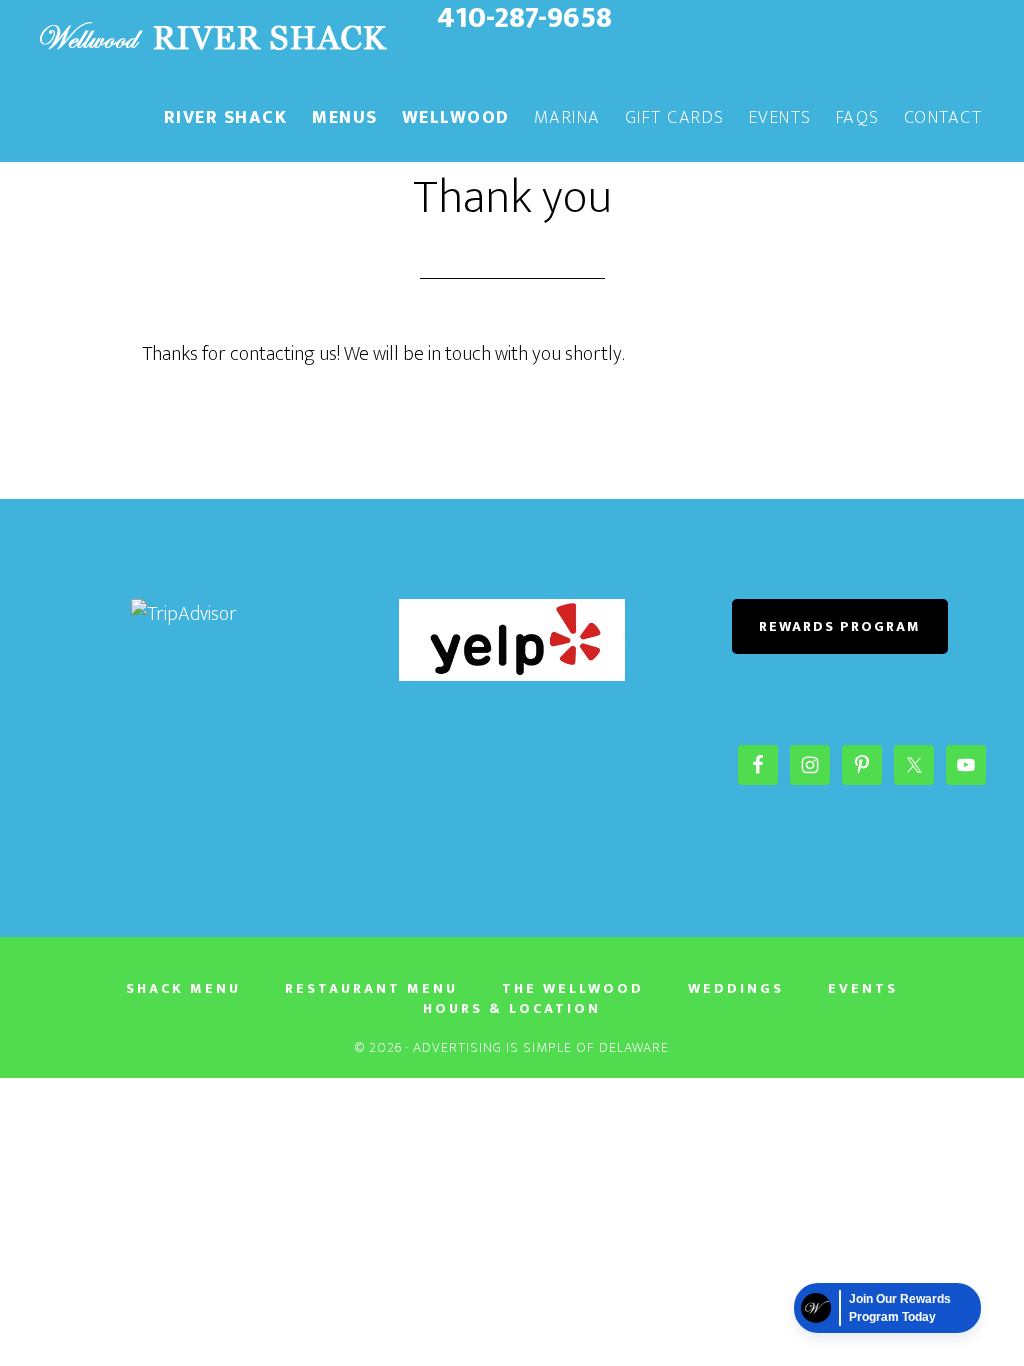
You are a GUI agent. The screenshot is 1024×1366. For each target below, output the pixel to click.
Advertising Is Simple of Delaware (541, 1047)
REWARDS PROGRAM (840, 626)
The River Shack (212, 38)
